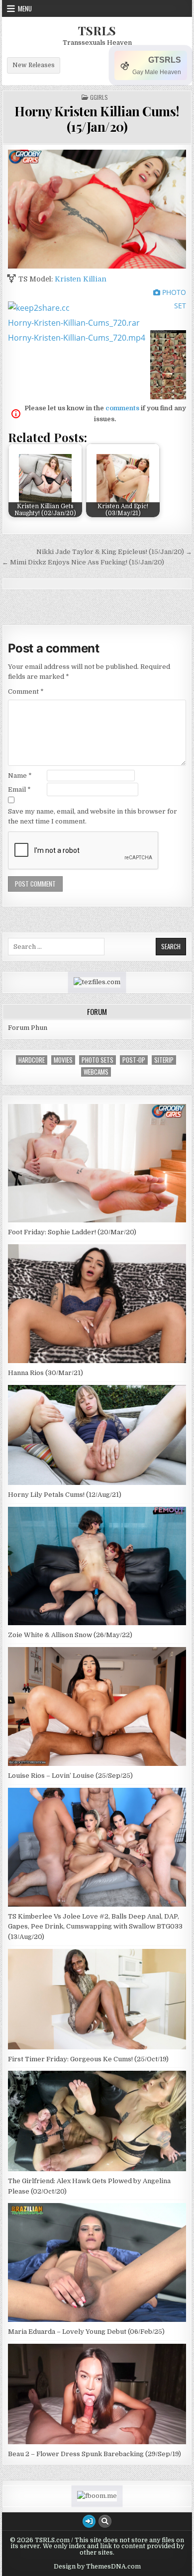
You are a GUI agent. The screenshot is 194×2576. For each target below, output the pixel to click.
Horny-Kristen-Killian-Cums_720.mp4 (77, 338)
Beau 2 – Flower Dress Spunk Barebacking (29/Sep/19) (95, 2454)
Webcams (96, 1072)
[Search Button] (105, 2521)
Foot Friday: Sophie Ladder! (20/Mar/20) (72, 1232)
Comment (26, 691)
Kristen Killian (81, 279)
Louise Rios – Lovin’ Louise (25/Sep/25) (70, 1776)
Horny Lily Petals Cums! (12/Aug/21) (65, 1495)
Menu (25, 8)
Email (19, 789)
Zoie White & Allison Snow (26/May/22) (70, 1635)
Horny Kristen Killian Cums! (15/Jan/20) (97, 119)
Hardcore (32, 1060)
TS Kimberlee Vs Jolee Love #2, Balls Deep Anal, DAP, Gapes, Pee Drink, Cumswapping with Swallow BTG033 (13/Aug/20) (95, 1927)
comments (122, 408)
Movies (63, 1060)
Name (20, 776)
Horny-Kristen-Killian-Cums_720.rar (74, 323)
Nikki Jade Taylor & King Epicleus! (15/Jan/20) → (114, 552)
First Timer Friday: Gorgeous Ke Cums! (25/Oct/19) (88, 2059)
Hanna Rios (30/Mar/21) (46, 1373)
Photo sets (97, 1060)
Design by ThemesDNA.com (97, 2567)
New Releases (34, 65)
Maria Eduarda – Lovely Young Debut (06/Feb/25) (86, 2332)
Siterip (164, 1060)
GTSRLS (165, 60)
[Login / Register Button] (89, 2521)
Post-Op (134, 1060)
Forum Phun (28, 1028)
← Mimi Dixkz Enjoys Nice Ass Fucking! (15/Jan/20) (83, 562)
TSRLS (97, 30)
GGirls (99, 97)
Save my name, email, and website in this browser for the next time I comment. (93, 817)
